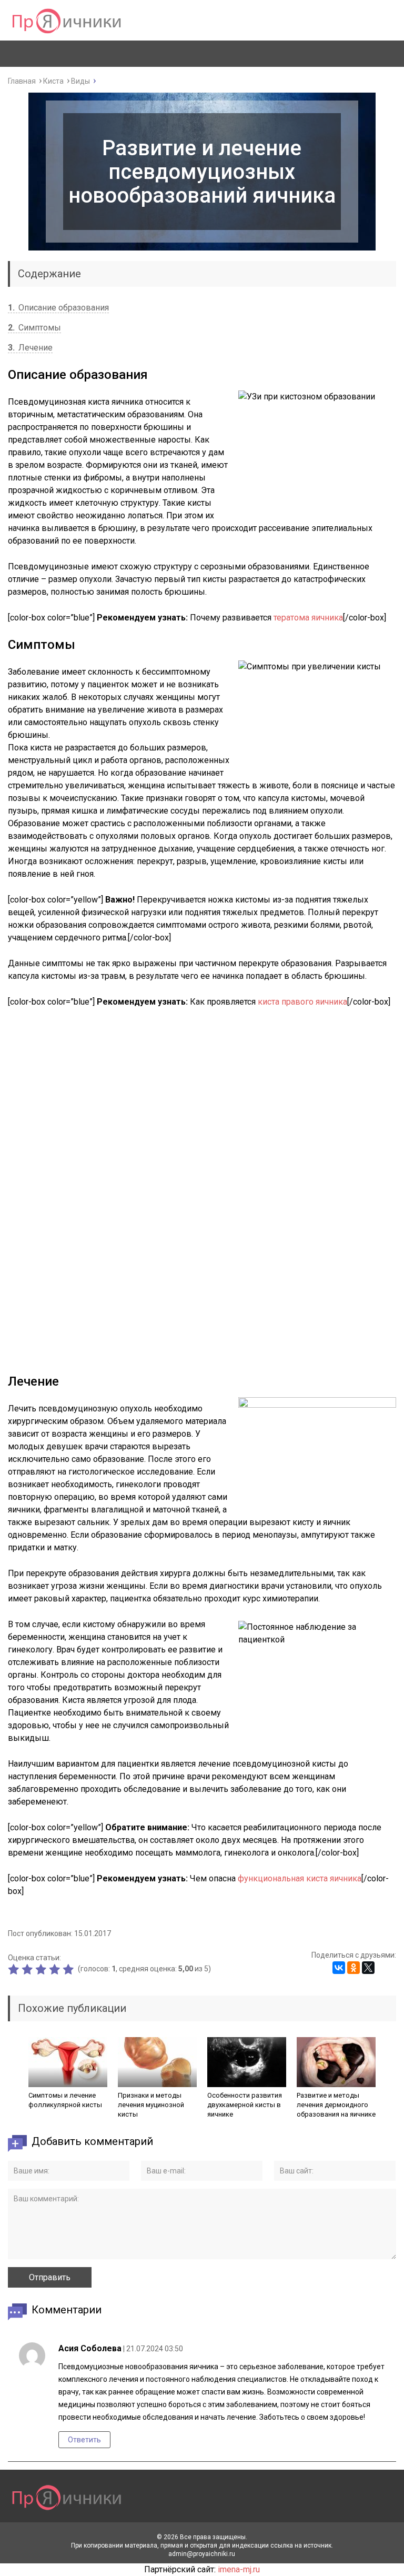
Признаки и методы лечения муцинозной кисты (151, 2105)
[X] (368, 1968)
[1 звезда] (15, 1969)
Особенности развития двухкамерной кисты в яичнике (245, 2105)
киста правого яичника (302, 1002)
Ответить (84, 2440)
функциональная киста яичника (300, 1878)
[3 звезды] (42, 1969)
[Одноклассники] (353, 1968)
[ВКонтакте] (339, 1968)
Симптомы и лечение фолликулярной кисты (65, 2100)
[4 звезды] (56, 1969)
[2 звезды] (28, 1969)
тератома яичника (308, 618)
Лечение (30, 348)
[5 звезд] (69, 1969)
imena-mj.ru (239, 2569)
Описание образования (58, 308)
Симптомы (34, 328)
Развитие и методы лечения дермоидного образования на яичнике (336, 2105)
